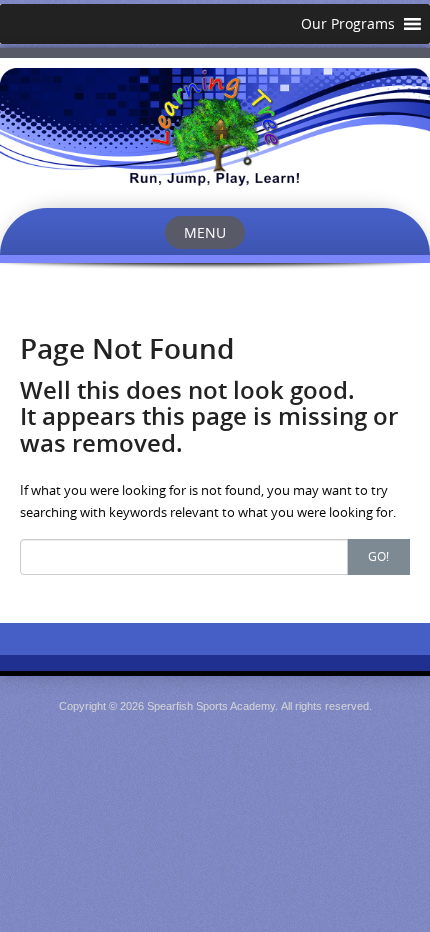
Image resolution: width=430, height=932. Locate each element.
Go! (378, 556)
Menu (205, 232)
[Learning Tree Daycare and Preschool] (215, 126)
